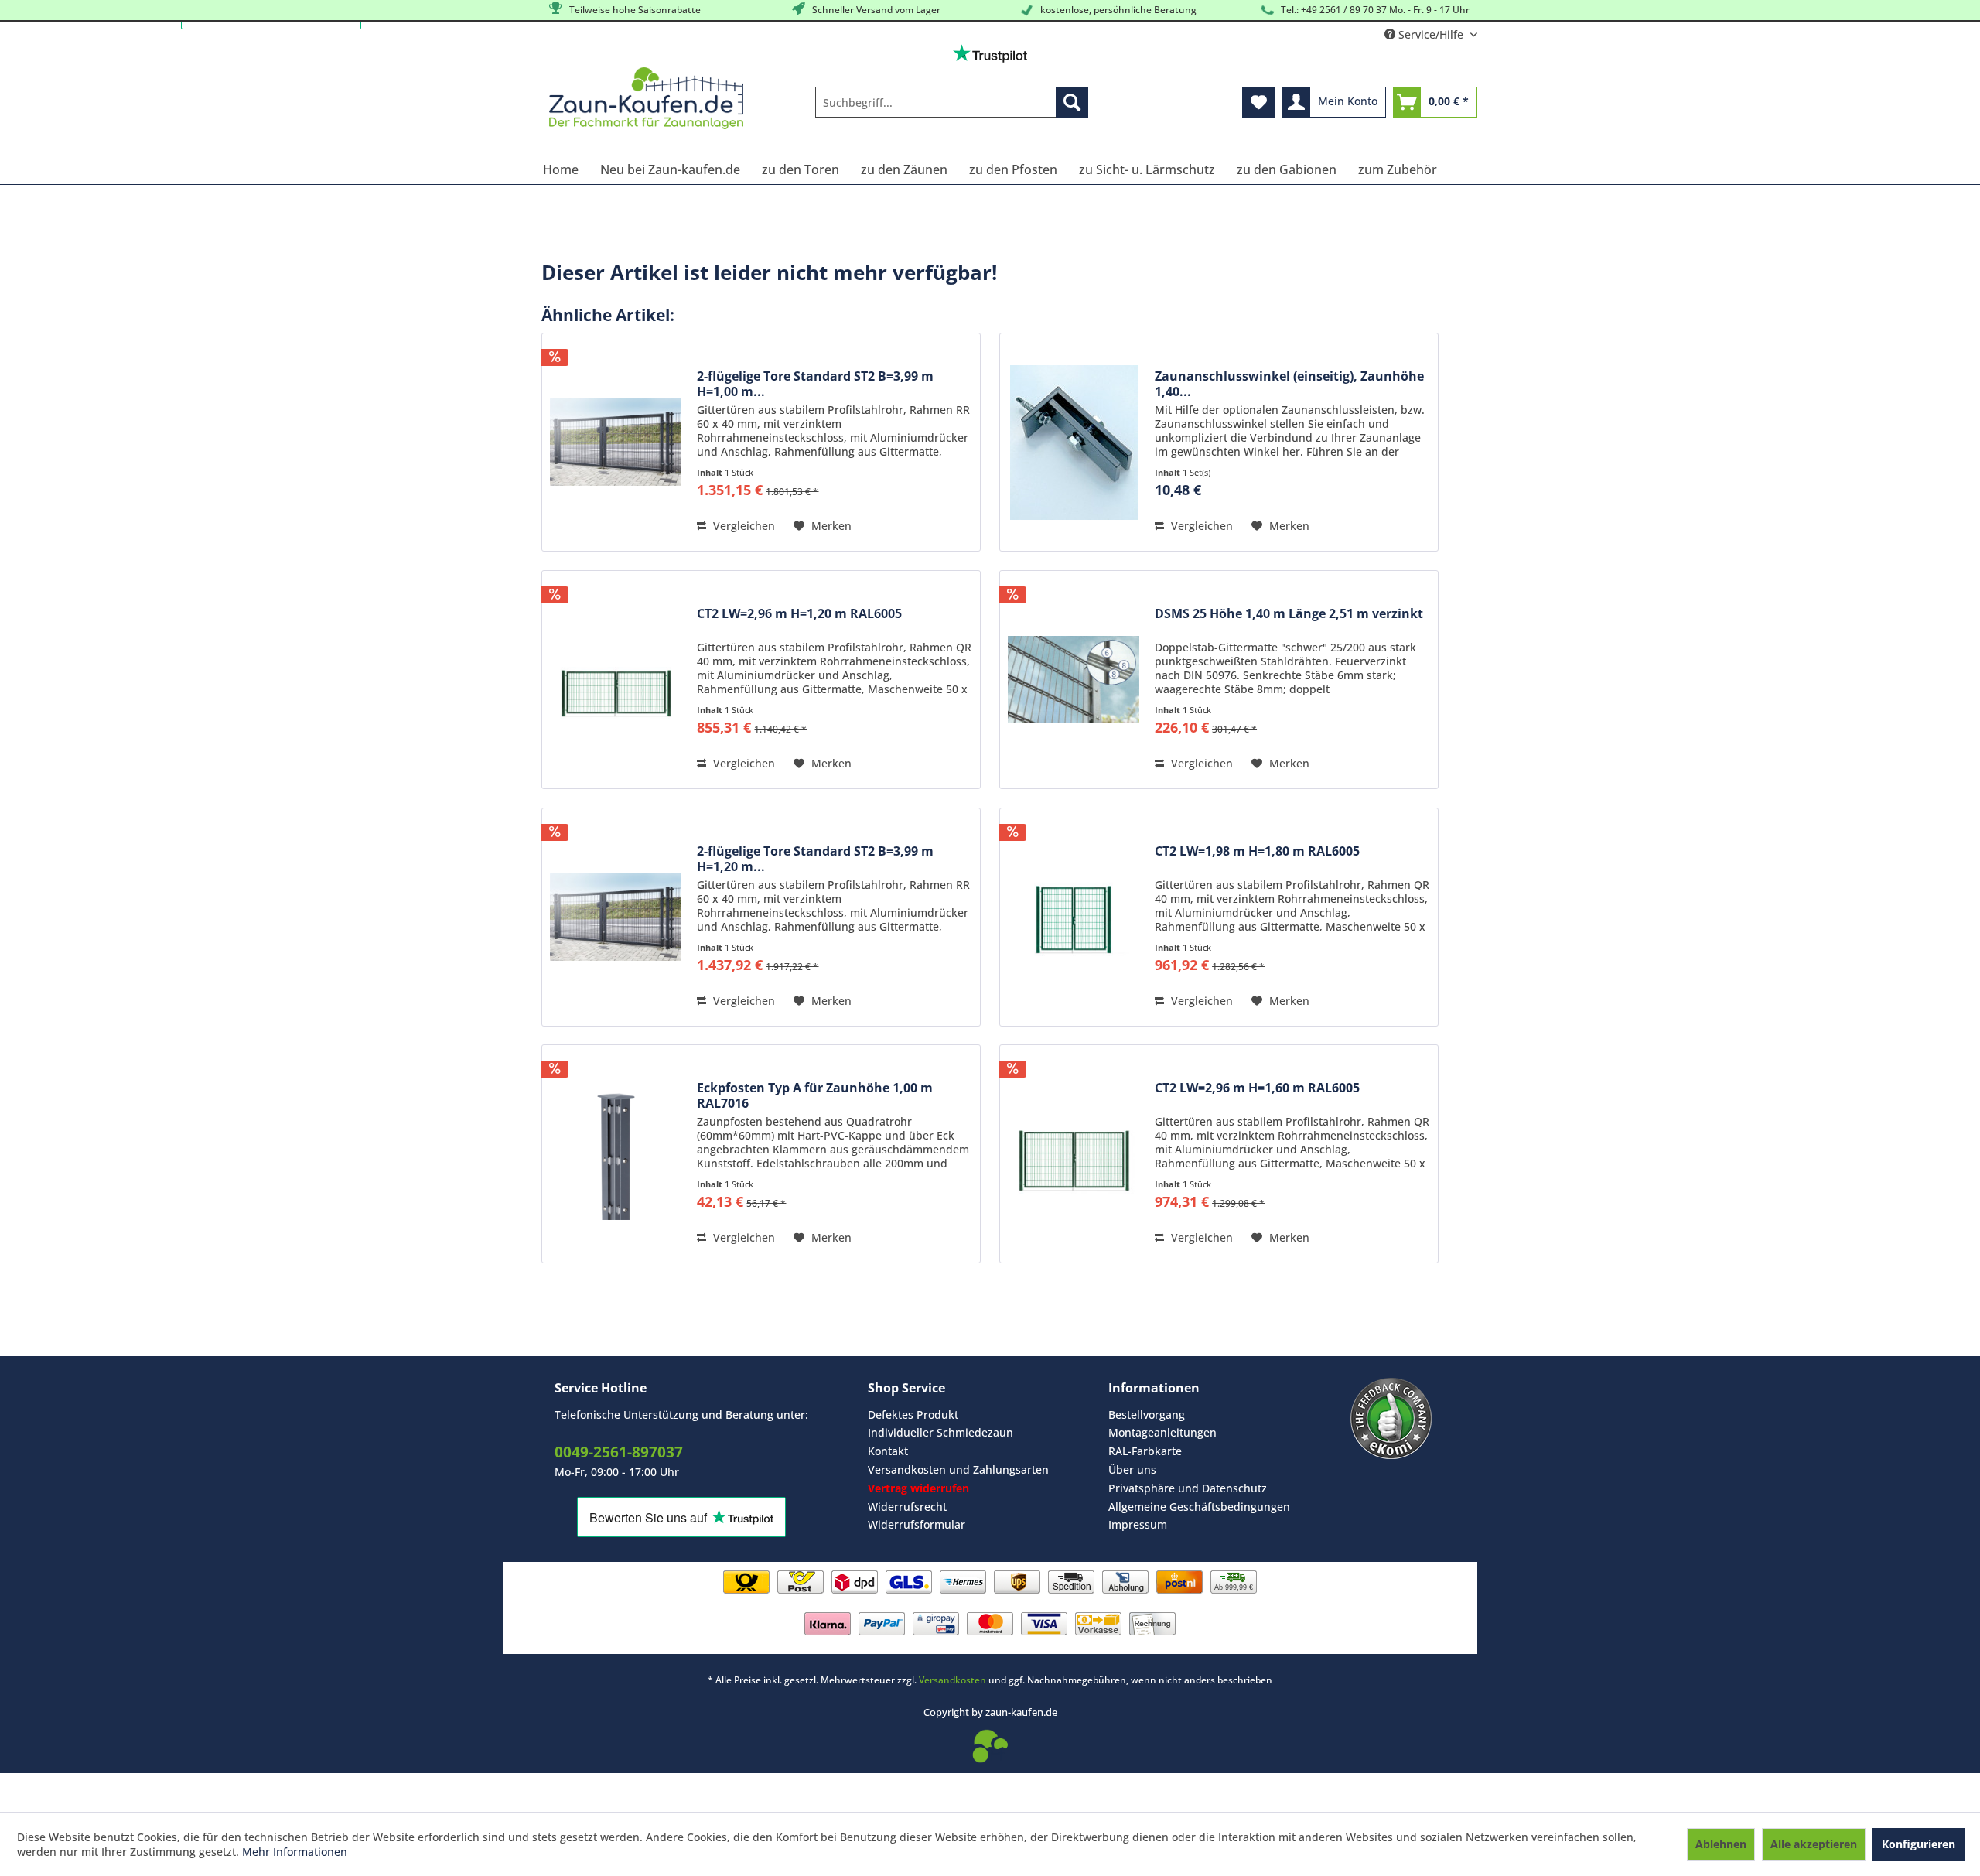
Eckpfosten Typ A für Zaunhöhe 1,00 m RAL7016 (815, 1095)
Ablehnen (1721, 1844)
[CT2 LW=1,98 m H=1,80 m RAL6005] (1074, 917)
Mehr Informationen (295, 1852)
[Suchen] (1072, 102)
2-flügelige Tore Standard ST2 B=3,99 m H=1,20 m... (815, 859)
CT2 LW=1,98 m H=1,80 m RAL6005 (1257, 851)
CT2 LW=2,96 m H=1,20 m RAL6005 (799, 614)
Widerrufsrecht (907, 1507)
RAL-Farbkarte (1145, 1451)
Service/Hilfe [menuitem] (1431, 34)
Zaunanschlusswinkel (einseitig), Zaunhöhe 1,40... (1289, 384)
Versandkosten (952, 1680)
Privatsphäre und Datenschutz (1188, 1488)
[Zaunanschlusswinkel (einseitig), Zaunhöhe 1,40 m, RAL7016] (1074, 442)
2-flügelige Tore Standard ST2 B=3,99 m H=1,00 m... (815, 384)
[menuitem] (952, 102)
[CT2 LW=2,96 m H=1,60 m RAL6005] (1074, 1154)
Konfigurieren (1919, 1844)
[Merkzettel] (1259, 102)
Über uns (1132, 1469)
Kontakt (888, 1451)
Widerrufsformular (917, 1524)
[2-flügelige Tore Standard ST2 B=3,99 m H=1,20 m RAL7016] (616, 917)
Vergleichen (742, 526)
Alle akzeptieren (1814, 1844)
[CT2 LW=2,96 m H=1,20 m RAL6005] (616, 680)
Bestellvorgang (1147, 1415)
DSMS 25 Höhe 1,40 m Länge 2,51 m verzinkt (1289, 614)
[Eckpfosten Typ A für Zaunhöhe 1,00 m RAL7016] (616, 1154)
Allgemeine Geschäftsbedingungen (1199, 1507)
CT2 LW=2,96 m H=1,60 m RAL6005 (1257, 1088)
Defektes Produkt (913, 1415)
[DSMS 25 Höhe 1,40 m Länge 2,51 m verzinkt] (1074, 680)
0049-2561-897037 (619, 1452)
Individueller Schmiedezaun (940, 1432)
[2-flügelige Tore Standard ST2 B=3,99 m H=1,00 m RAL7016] (616, 442)
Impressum (1138, 1524)
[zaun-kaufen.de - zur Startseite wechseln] (646, 98)
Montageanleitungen (1162, 1432)
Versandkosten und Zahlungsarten (958, 1469)
